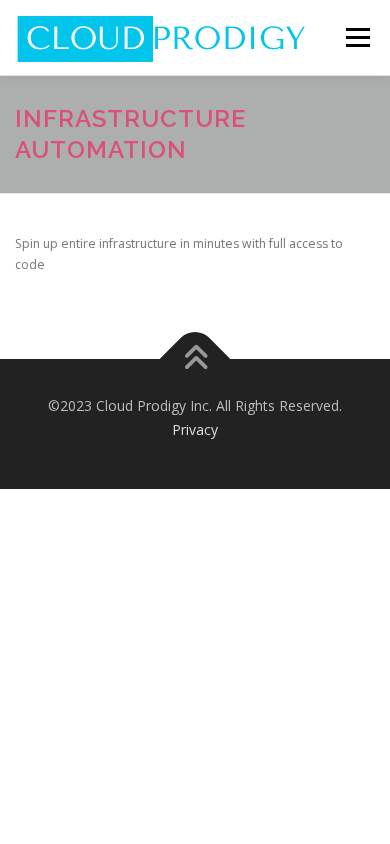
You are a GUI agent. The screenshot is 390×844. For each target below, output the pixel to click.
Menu (356, 37)
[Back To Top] (195, 358)
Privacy (195, 429)
